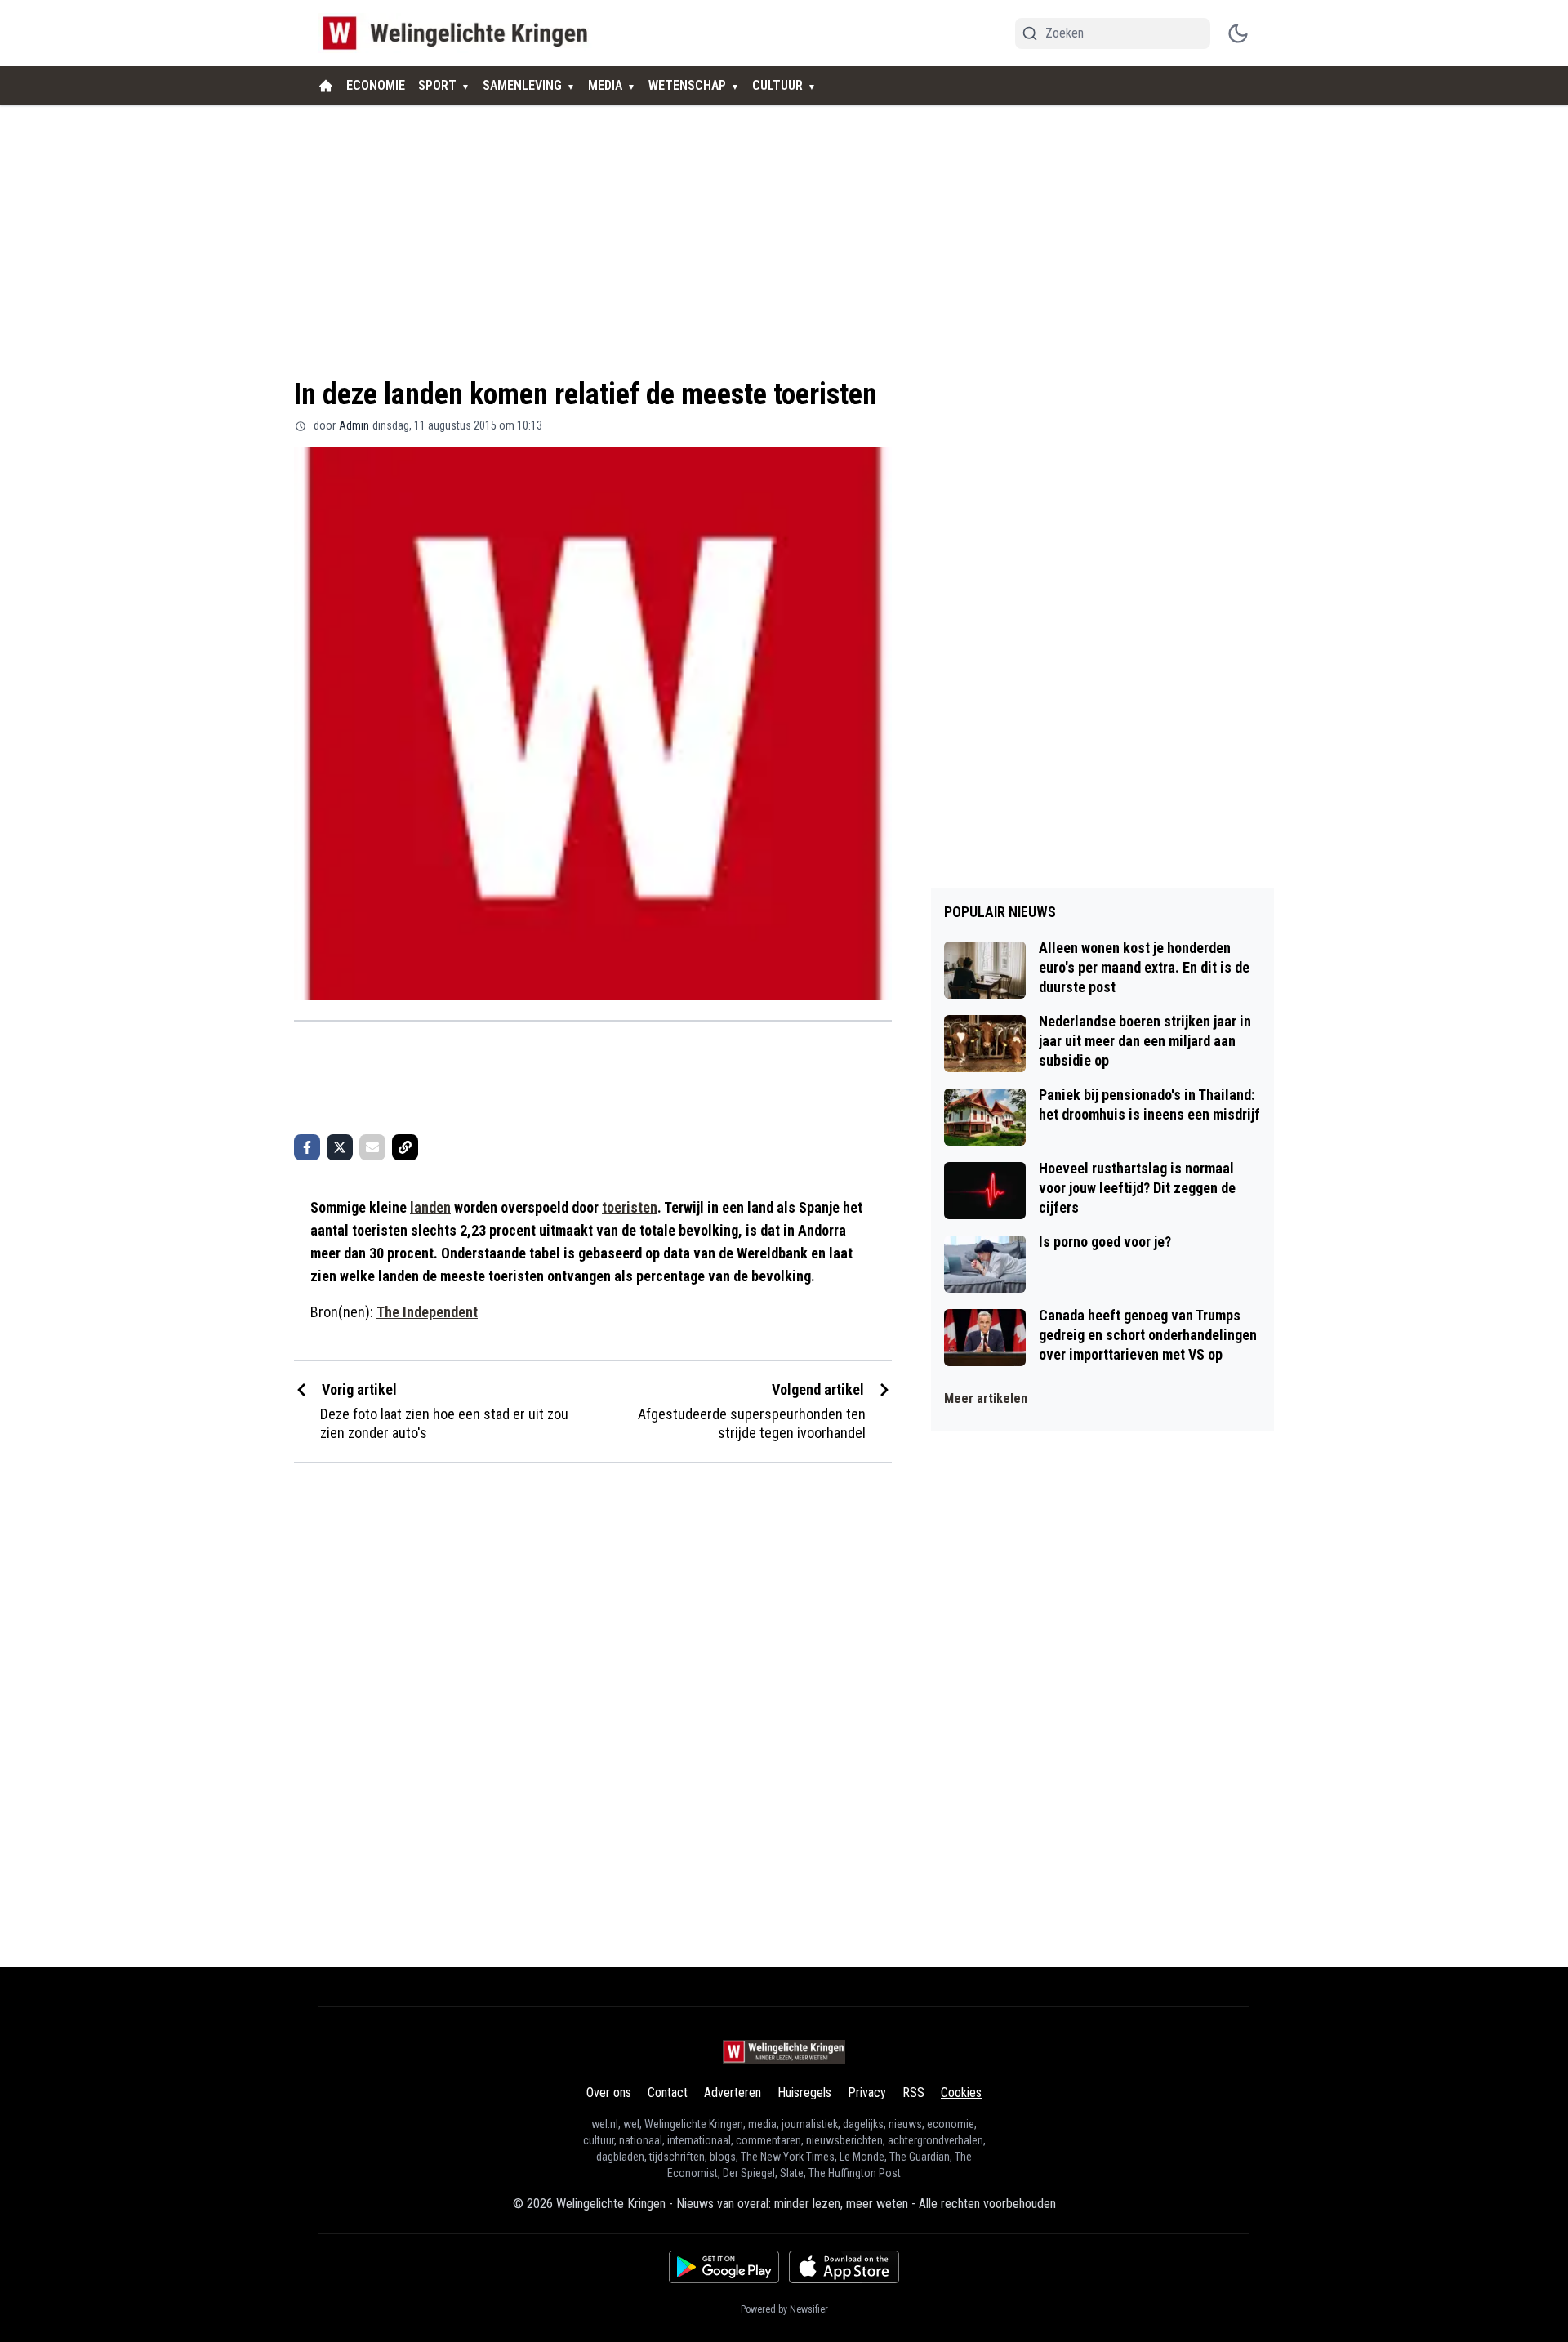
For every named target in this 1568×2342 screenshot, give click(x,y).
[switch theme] (1238, 33)
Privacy (867, 2093)
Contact (668, 2093)
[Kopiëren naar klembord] (405, 1147)
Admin (354, 425)
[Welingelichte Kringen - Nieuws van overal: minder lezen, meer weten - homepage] (459, 33)
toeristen (630, 1207)
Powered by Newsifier (784, 2309)
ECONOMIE (376, 85)
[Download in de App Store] (844, 2267)
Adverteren (733, 2093)
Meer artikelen (986, 1398)
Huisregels (804, 2093)
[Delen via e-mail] (372, 1147)
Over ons (609, 2093)
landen (430, 1207)
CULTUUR (777, 85)
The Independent (427, 1312)
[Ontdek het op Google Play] (724, 2267)
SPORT (437, 85)
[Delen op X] (340, 1147)
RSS (913, 2093)
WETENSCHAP (687, 85)
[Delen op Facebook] (307, 1147)
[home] (326, 86)
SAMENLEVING (522, 85)
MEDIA (605, 85)
